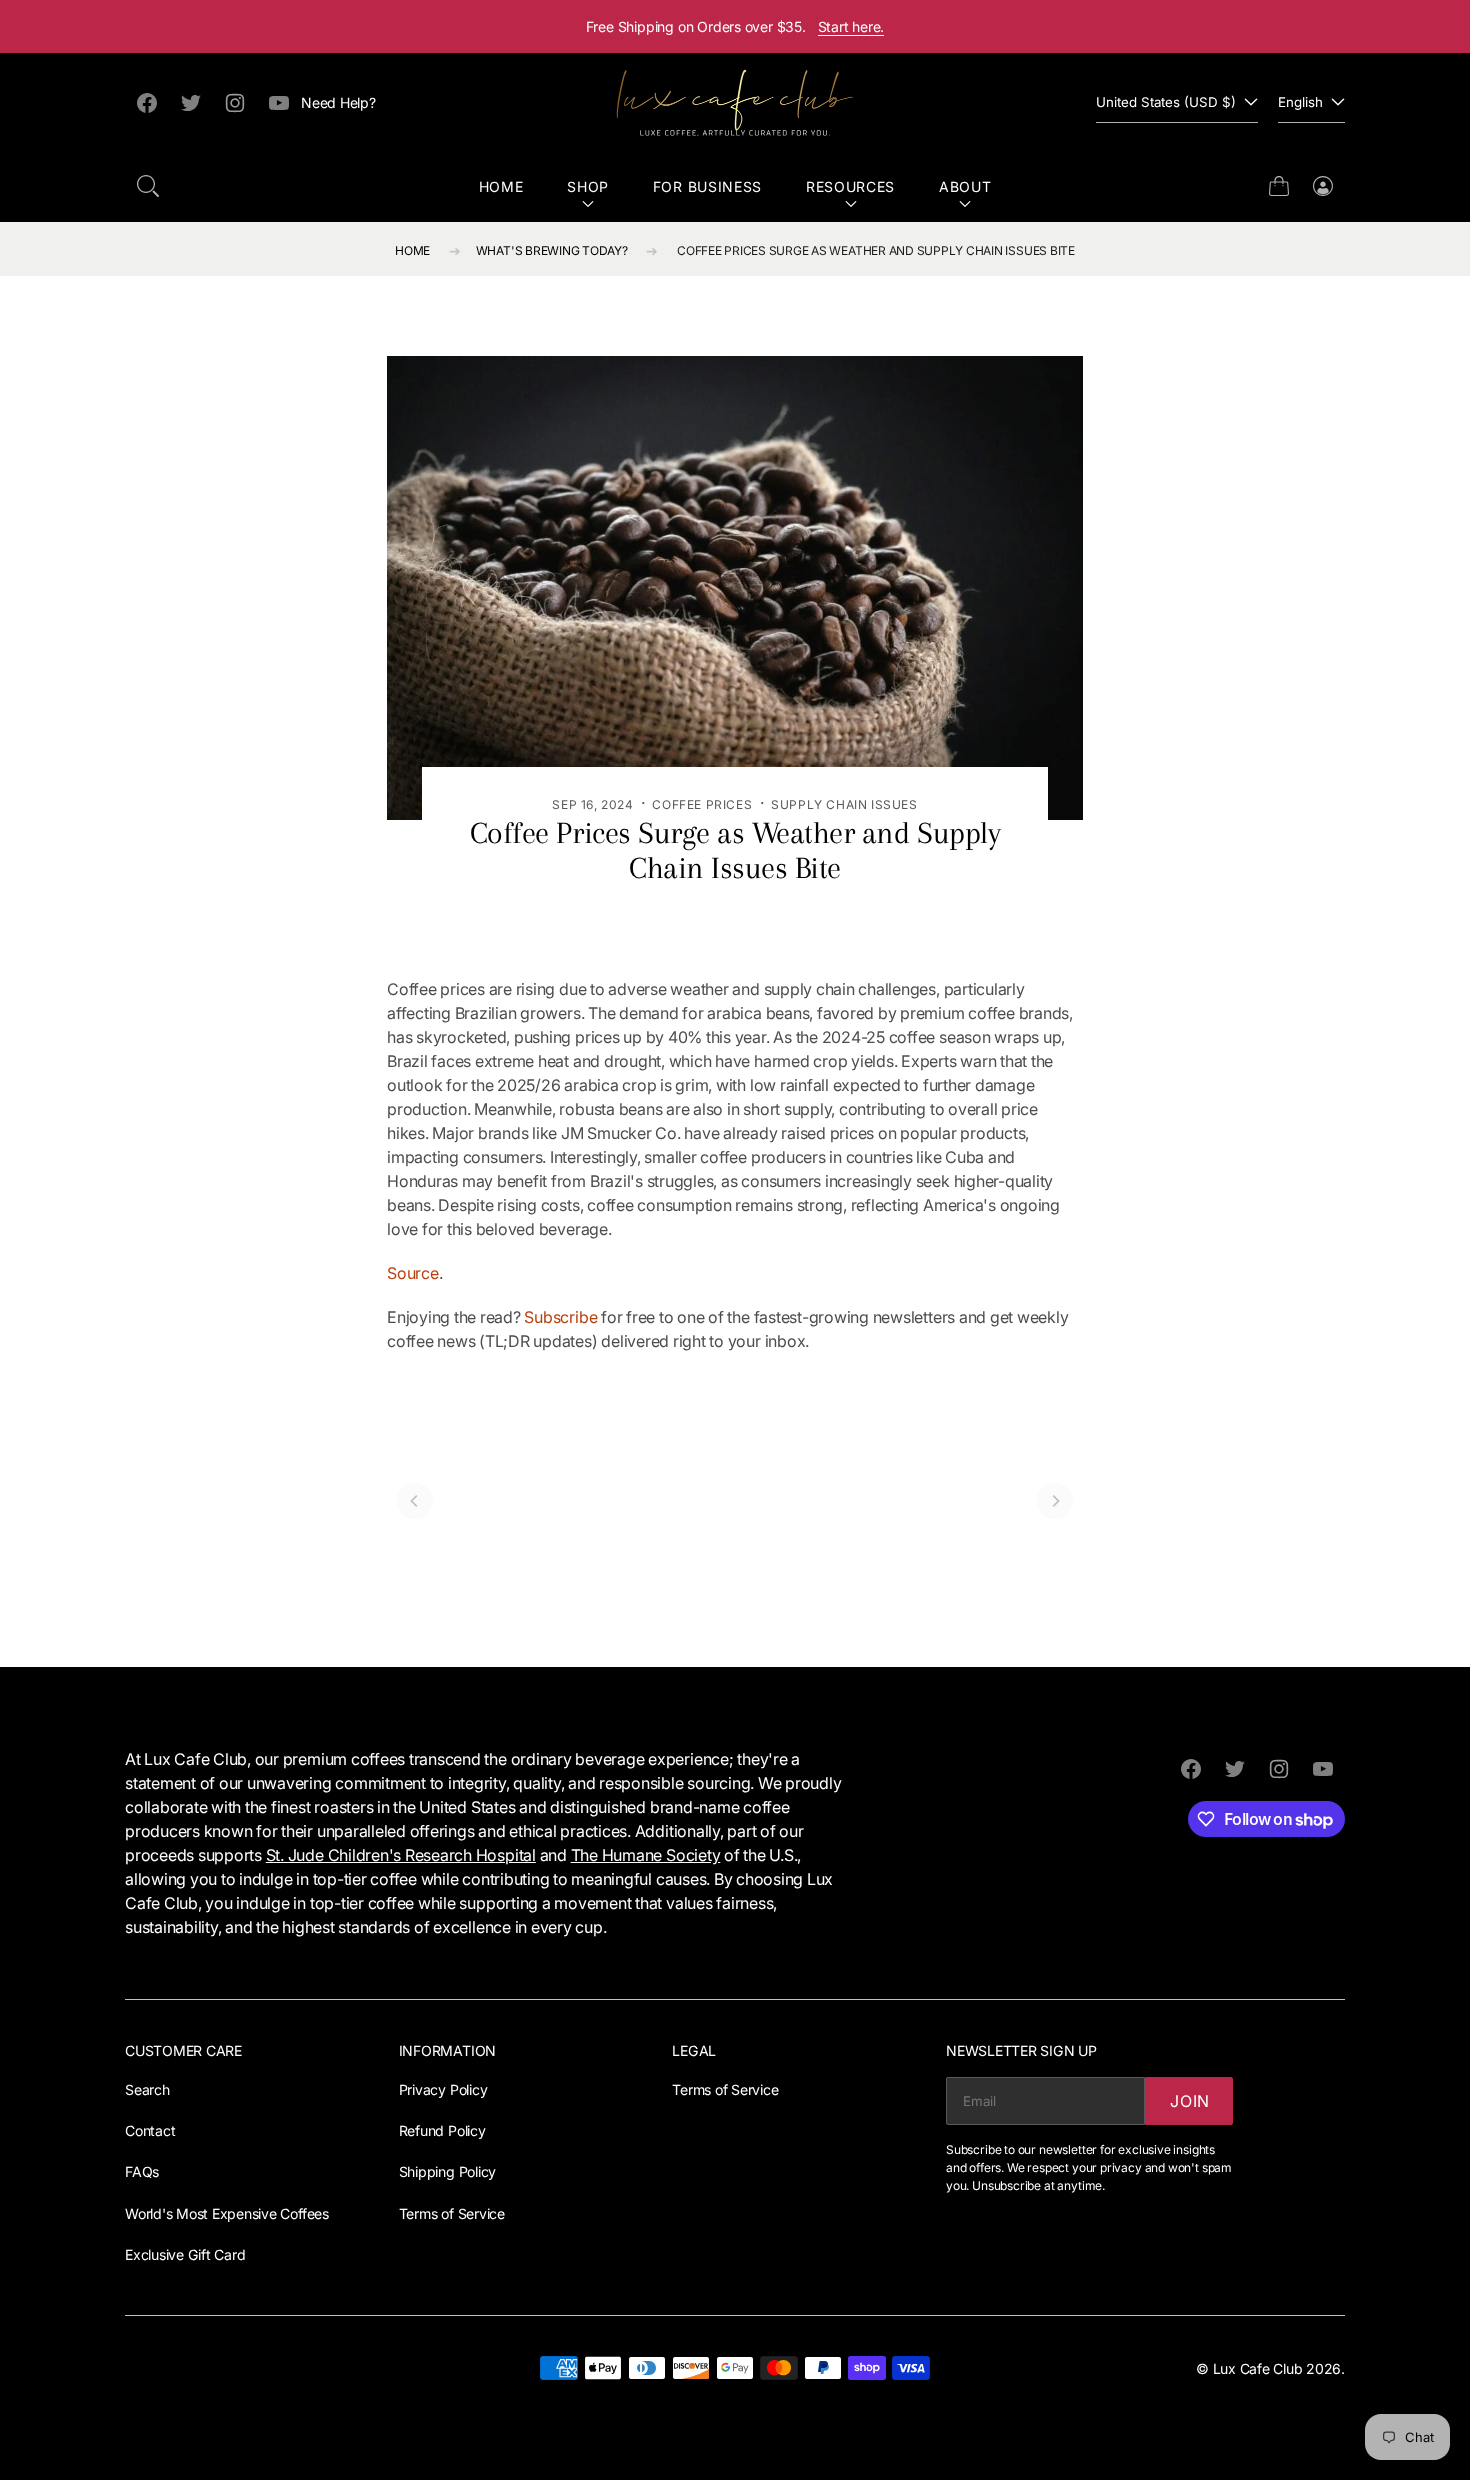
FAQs (142, 2171)
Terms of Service (452, 2213)
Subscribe (560, 1317)
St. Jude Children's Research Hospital (401, 1855)
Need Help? (338, 102)
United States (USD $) (1166, 102)
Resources (850, 186)
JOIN (1190, 2101)
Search (147, 2089)
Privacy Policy (443, 2089)
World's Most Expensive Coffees (227, 2213)
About (965, 186)
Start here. (851, 26)
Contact (150, 2130)
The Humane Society (646, 1855)
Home (501, 186)
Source (413, 1273)
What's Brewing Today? (552, 250)
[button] (148, 186)
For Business (707, 186)
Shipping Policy (447, 2171)
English (1300, 102)
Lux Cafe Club (1258, 2368)
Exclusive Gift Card (185, 2254)
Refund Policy (442, 2130)
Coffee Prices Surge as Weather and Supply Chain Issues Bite (876, 250)
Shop (588, 186)
